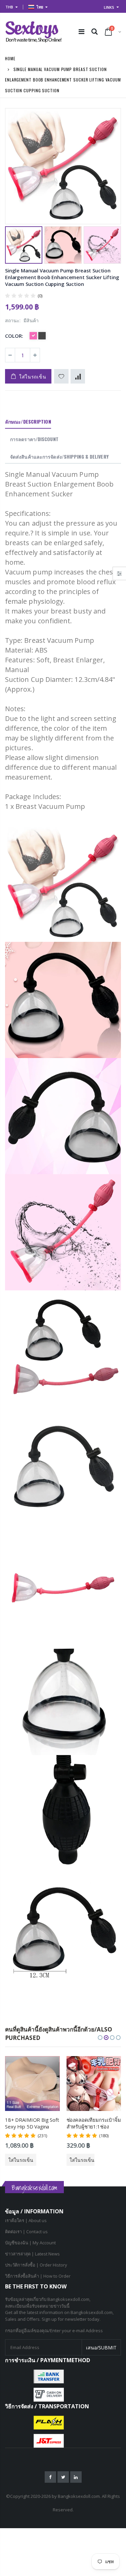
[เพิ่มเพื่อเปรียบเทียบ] (78, 376)
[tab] (28, 422)
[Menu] (81, 31)
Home (10, 58)
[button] (100, 2038)
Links (109, 7)
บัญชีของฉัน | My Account (30, 2243)
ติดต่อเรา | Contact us (26, 2232)
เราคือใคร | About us (26, 2220)
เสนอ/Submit (101, 2348)
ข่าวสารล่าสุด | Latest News (32, 2254)
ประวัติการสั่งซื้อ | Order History (36, 2265)
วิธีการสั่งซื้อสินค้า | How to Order (38, 2276)
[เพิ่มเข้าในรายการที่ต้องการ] (61, 376)
